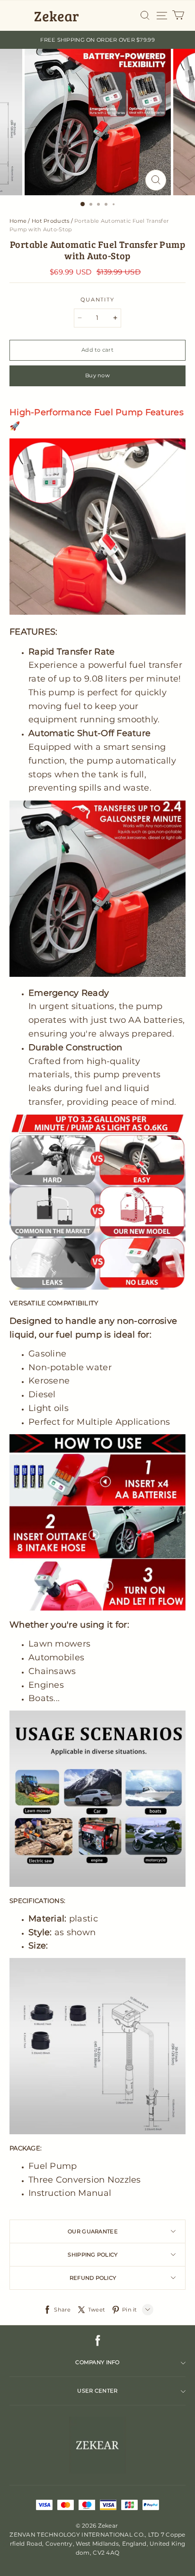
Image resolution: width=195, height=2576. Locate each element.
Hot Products (50, 221)
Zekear (57, 16)
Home (18, 221)
